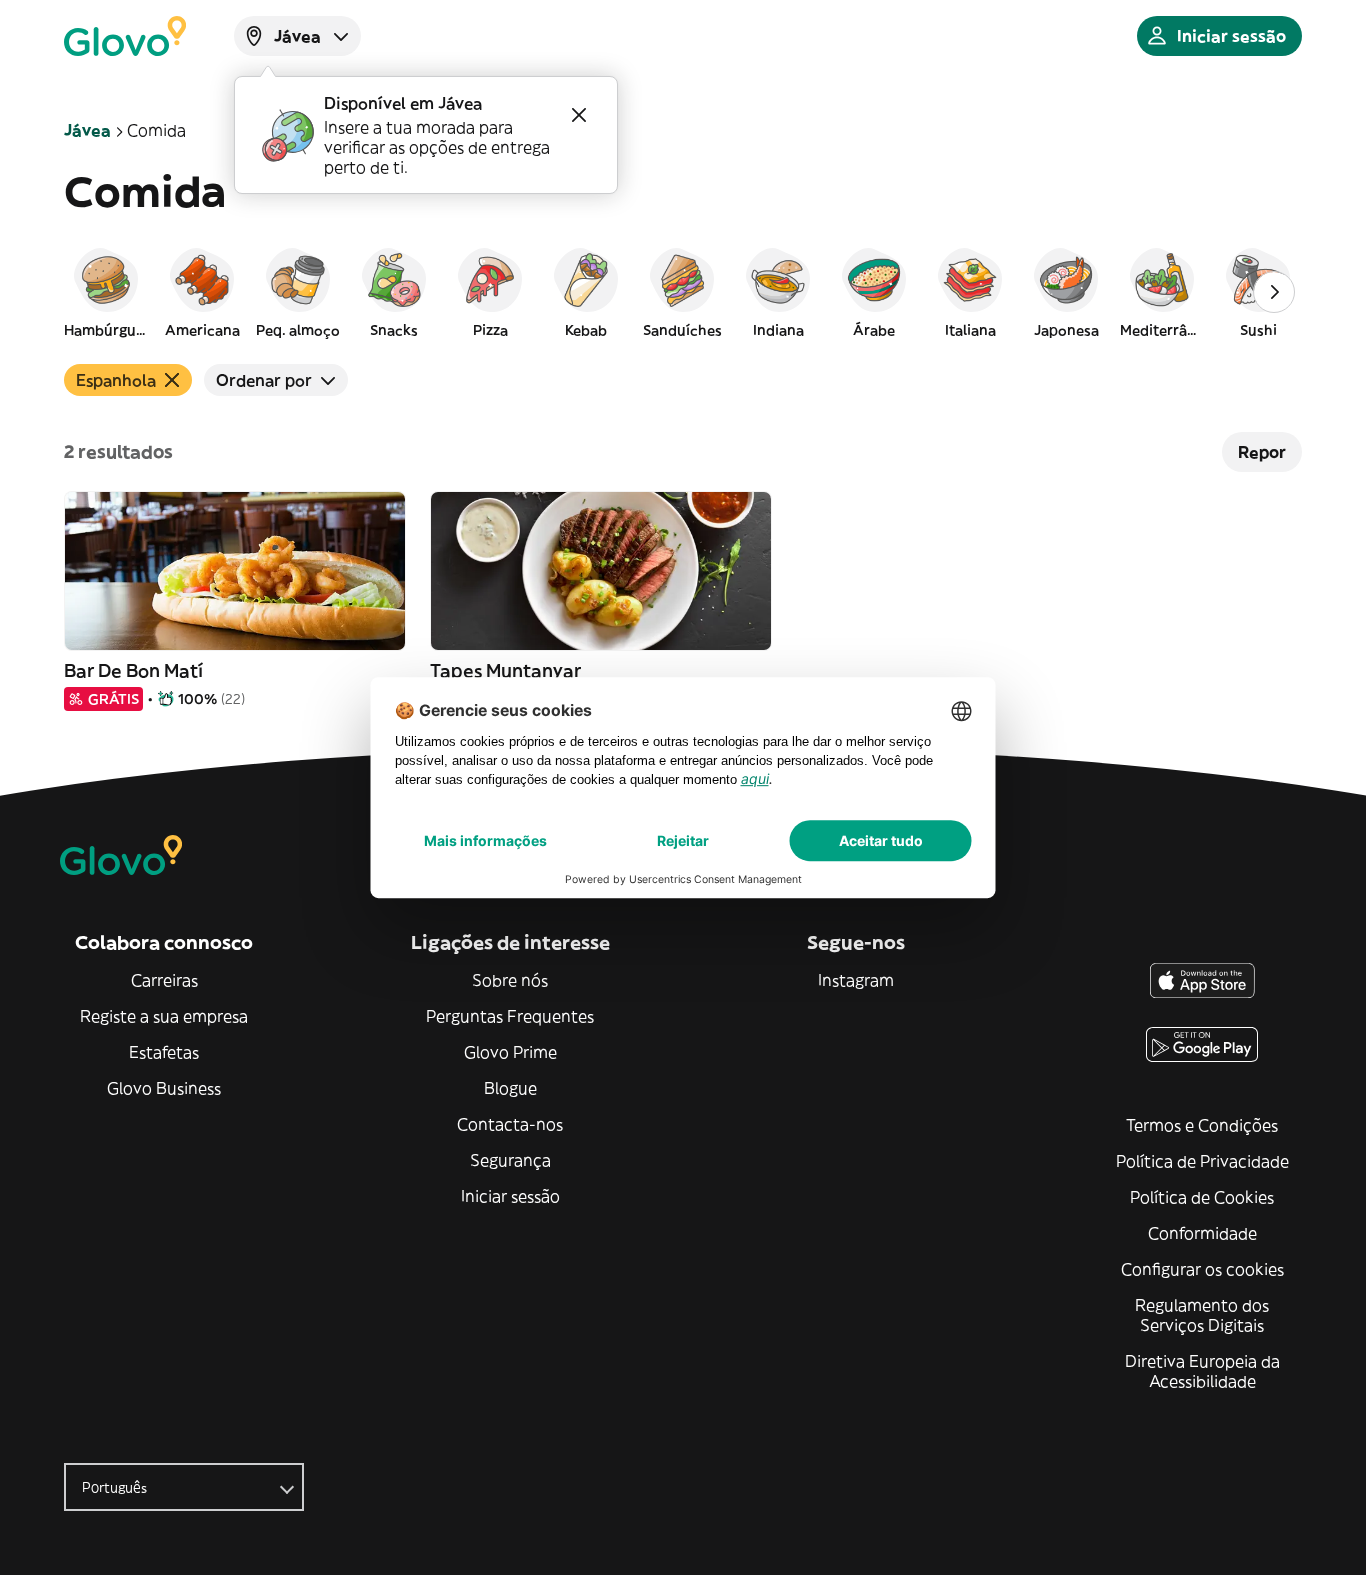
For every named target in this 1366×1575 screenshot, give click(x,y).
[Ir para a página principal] (125, 36)
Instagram (856, 980)
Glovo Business (164, 1088)
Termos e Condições (1202, 1125)
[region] (683, 292)
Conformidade (1202, 1233)
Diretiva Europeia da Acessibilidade (1202, 1371)
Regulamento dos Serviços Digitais (1202, 1315)
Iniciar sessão (510, 1196)
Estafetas (164, 1052)
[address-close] (579, 115)
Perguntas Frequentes (510, 1016)
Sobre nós (510, 980)
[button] (106, 292)
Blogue (510, 1088)
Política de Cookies (1202, 1197)
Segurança (510, 1160)
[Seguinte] (1274, 292)
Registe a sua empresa (164, 1016)
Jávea (87, 130)
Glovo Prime (510, 1052)
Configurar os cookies (1202, 1269)
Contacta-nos (510, 1124)
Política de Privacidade (1202, 1161)
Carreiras (164, 980)
